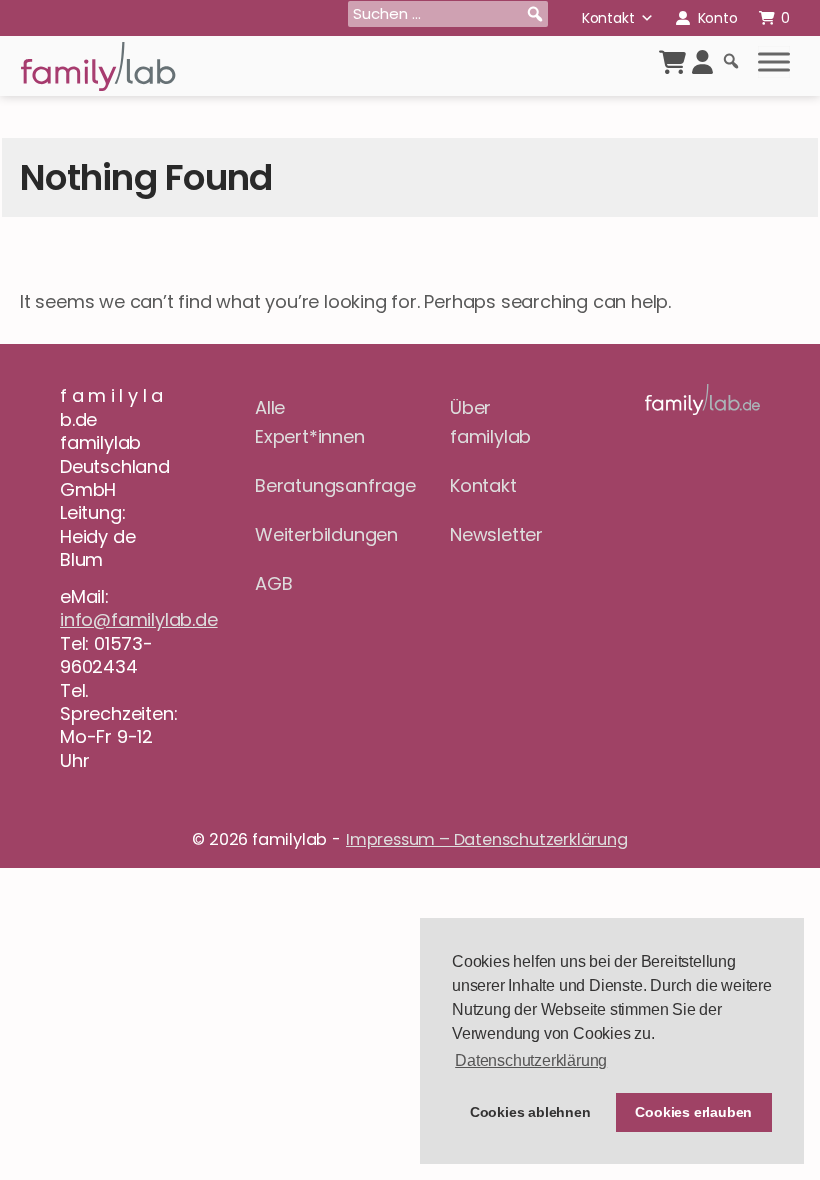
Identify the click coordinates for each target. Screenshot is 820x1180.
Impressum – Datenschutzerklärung (487, 839)
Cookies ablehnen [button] (530, 1112)
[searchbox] (448, 14)
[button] (535, 14)
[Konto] (702, 62)
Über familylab (490, 422)
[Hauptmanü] (774, 62)
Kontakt (608, 18)
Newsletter (496, 534)
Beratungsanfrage (312, 485)
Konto (718, 18)
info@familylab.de (139, 619)
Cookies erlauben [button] (693, 1112)
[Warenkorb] (672, 62)
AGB (273, 583)
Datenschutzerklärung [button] (531, 1060)
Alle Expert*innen (310, 422)
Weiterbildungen (312, 534)
